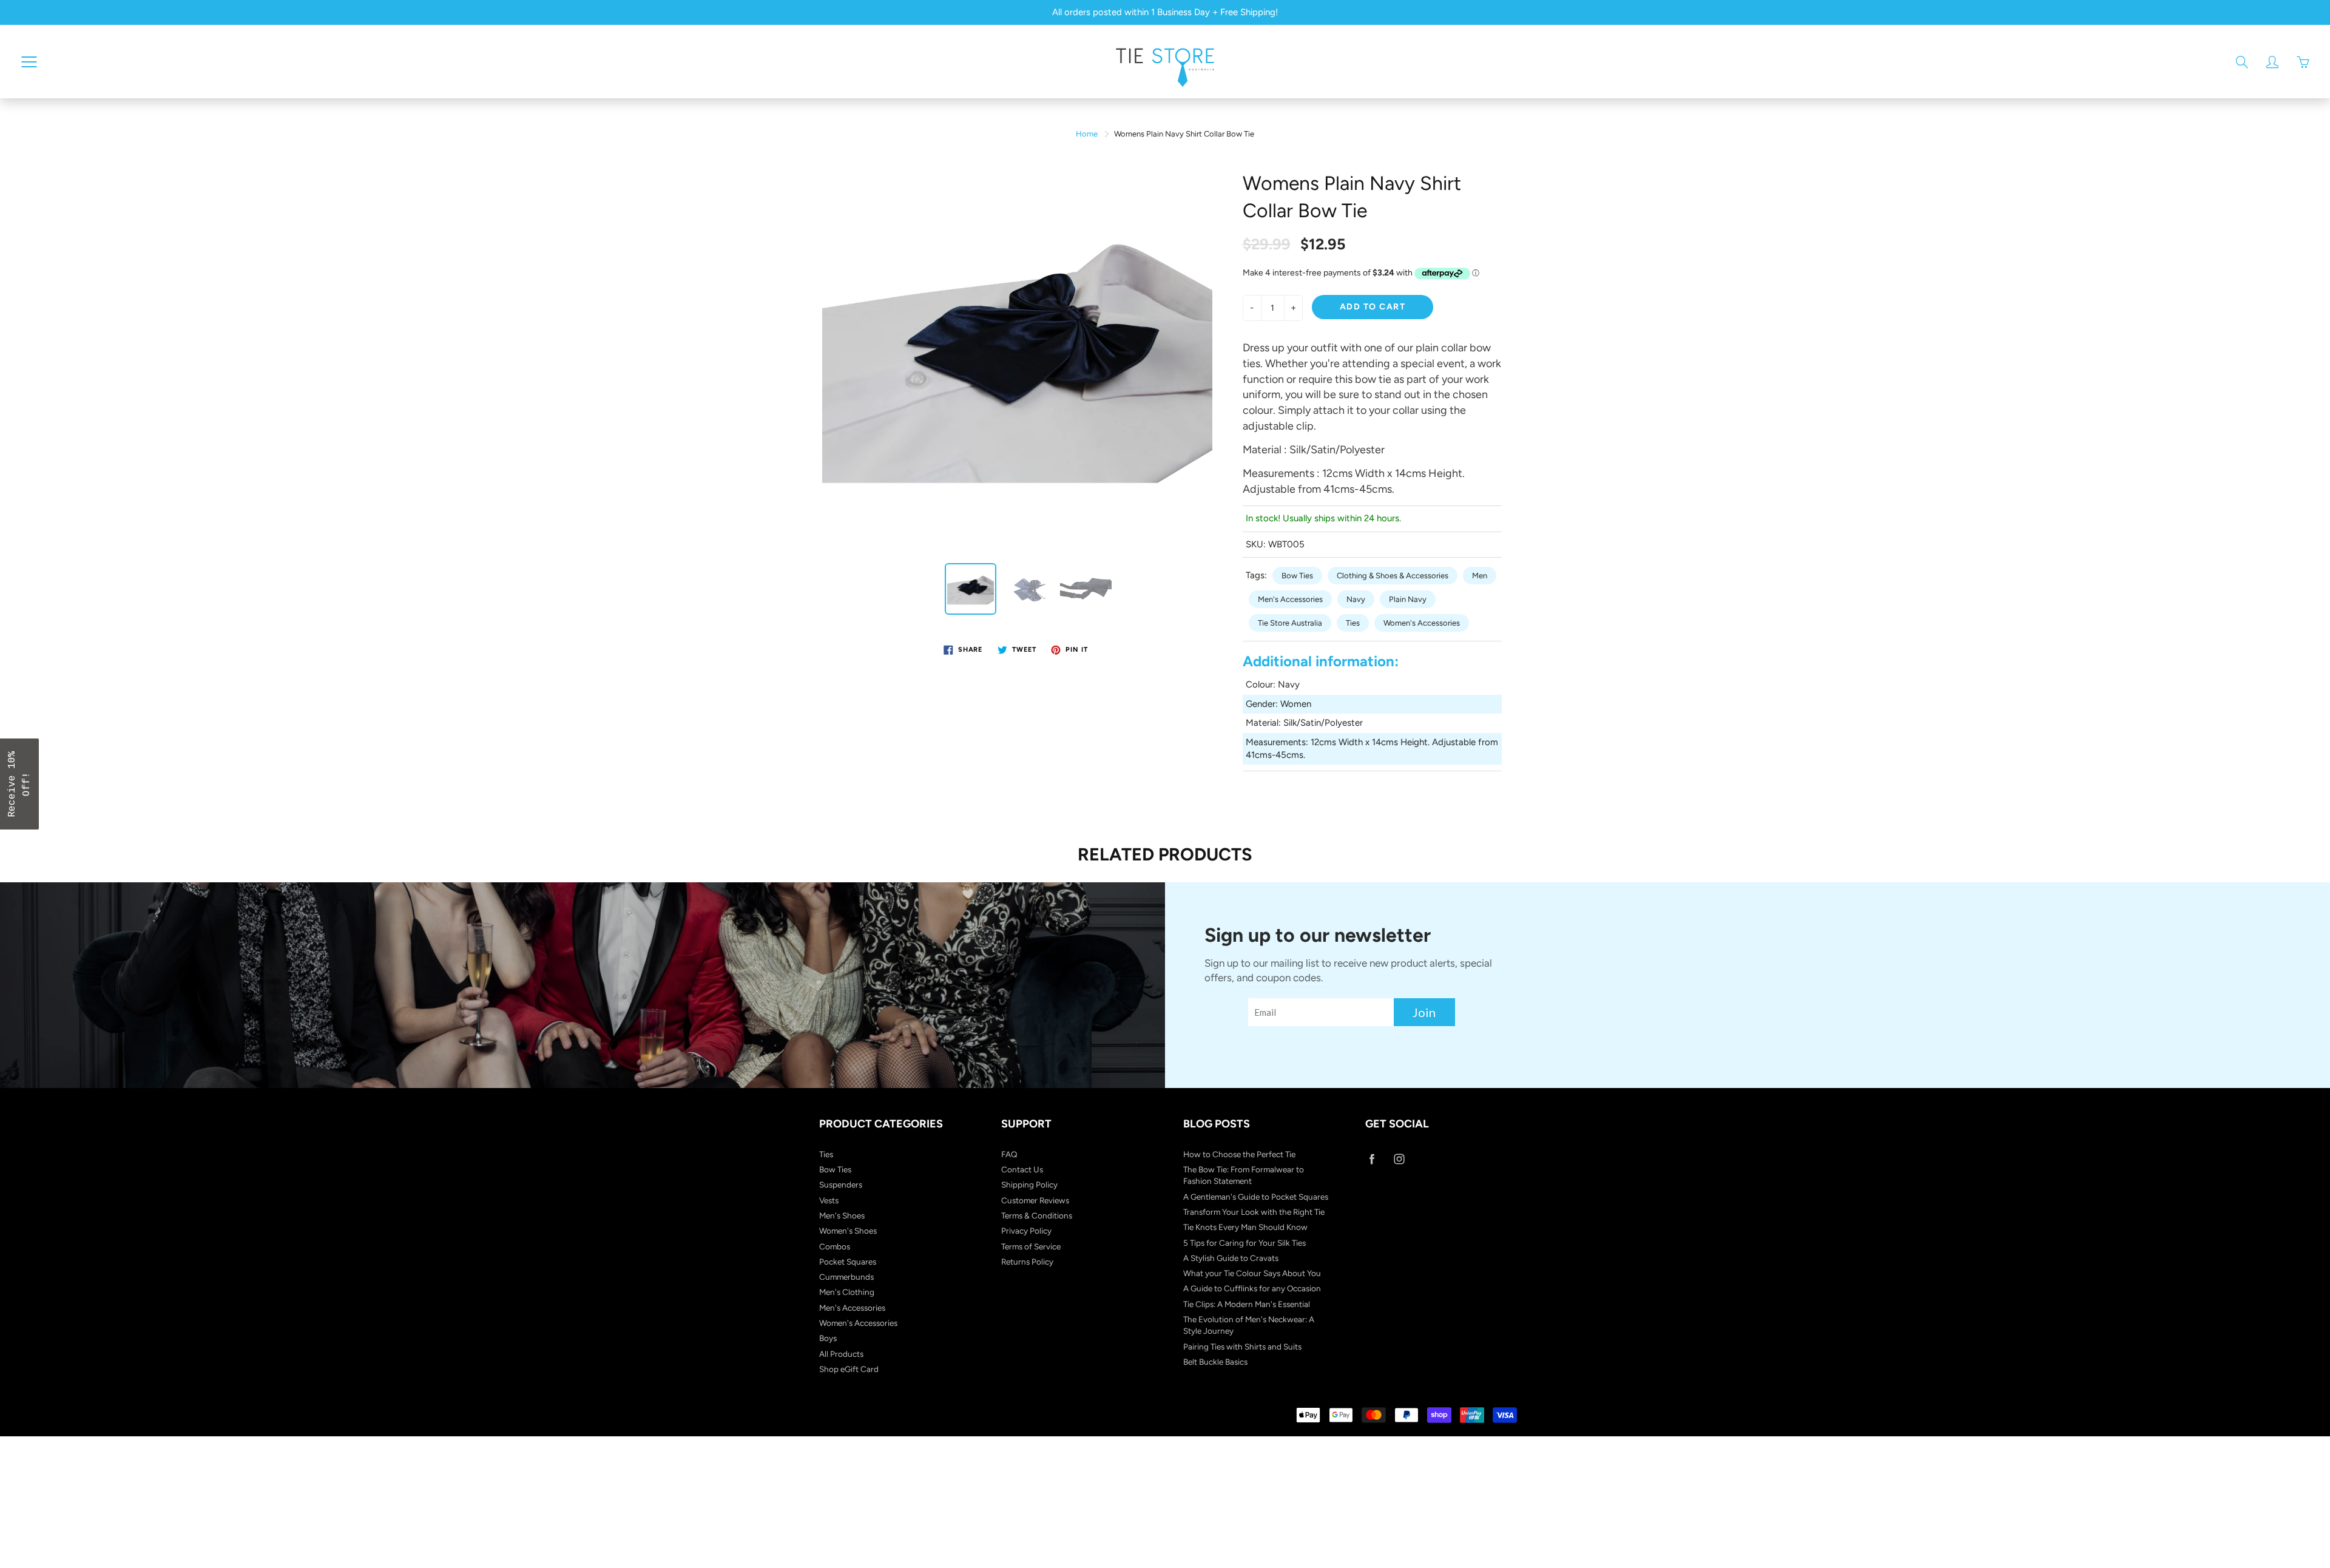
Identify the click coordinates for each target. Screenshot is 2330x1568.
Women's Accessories (1422, 623)
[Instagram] (1399, 1159)
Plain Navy (1408, 599)
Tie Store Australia (1290, 623)
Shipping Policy (1029, 1184)
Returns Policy (1027, 1262)
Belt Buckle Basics (1215, 1362)
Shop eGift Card (849, 1369)
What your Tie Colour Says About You (1252, 1273)
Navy (1356, 599)
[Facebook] (1372, 1159)
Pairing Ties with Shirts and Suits (1242, 1347)
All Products (841, 1354)
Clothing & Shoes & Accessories (1393, 576)
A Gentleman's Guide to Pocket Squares (1256, 1197)
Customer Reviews (1035, 1200)
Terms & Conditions (1037, 1215)
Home (1087, 134)
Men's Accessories (1290, 599)
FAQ (1009, 1154)
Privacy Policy (1026, 1231)
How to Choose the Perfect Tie (1239, 1154)
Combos (835, 1246)
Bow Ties (1297, 576)
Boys (828, 1338)
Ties (1353, 623)
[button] (19, 784)
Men (1480, 576)
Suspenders (841, 1184)
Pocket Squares (848, 1262)
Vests (829, 1200)
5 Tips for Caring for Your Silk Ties (1244, 1243)
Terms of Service (1031, 1246)
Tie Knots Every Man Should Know (1245, 1227)
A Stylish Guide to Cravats (1231, 1258)
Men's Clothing (847, 1292)
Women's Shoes (848, 1231)
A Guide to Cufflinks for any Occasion (1252, 1288)
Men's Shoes (842, 1215)
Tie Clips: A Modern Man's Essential (1247, 1304)
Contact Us (1022, 1169)
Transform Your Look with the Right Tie (1254, 1212)
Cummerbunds (846, 1277)
